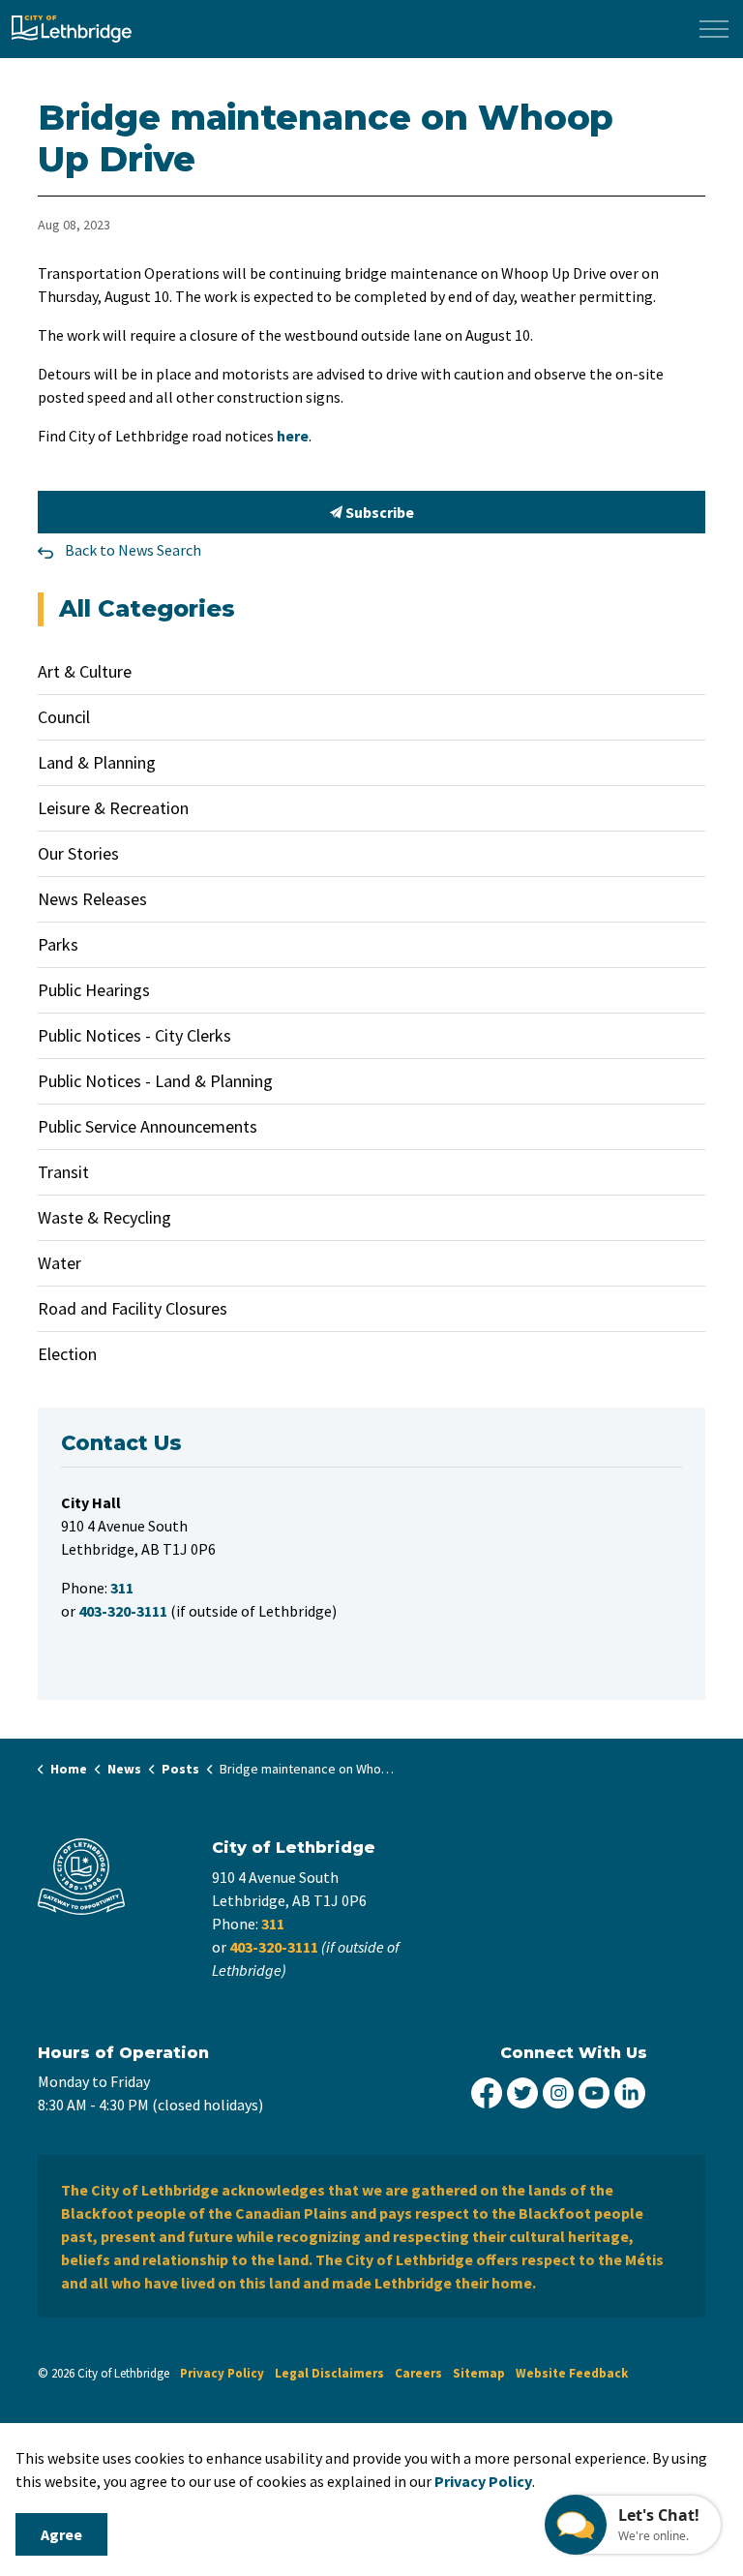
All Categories (147, 608)
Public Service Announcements (148, 1126)
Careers (418, 2373)
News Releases (92, 899)
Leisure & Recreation (113, 808)
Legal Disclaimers (329, 2373)
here (293, 436)
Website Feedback (572, 2373)
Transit (63, 1172)
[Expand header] (714, 29)
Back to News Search (133, 550)
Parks (58, 944)
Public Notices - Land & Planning (155, 1081)
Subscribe (378, 512)
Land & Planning (97, 762)
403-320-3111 (274, 1947)
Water (59, 1263)
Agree (61, 2534)
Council (64, 717)
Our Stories (78, 853)
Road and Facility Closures (133, 1308)
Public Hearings (94, 990)
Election (67, 1354)
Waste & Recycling (104, 1217)
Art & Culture (85, 671)
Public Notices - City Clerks (134, 1035)
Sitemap (479, 2373)
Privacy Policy (222, 2373)
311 (273, 1924)
